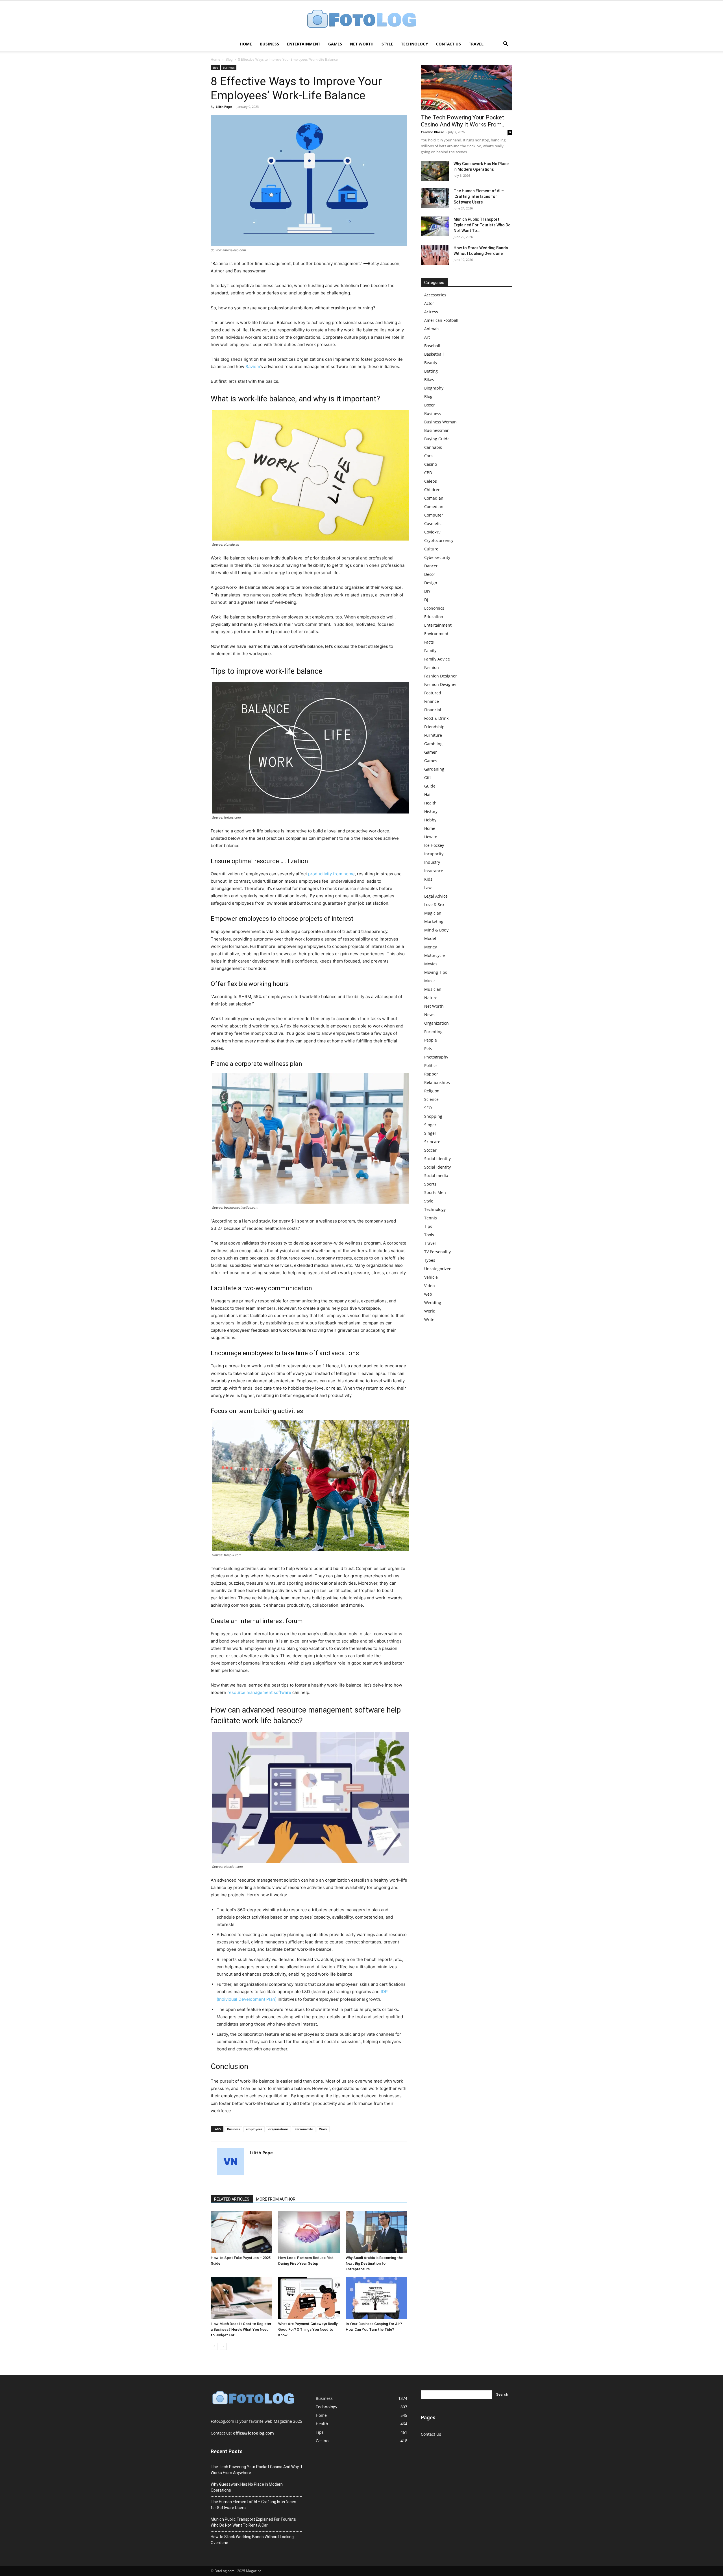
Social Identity (437, 1159)
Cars (428, 456)
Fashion (432, 667)
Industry (432, 862)
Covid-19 (432, 532)
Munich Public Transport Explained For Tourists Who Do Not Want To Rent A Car (253, 2522)
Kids (428, 879)
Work (323, 2129)
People (431, 1040)
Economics (434, 608)
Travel (476, 44)
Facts (429, 642)
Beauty (431, 363)
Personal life (304, 2129)
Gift (428, 778)
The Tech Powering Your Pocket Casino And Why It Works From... (463, 121)
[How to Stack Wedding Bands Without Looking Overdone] (435, 255)
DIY (427, 591)
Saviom (253, 367)
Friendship (434, 727)
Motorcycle (435, 955)
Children (432, 490)
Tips (428, 1226)
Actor (429, 303)
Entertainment (304, 44)
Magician (433, 913)
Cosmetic (433, 523)
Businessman (437, 430)
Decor (430, 574)
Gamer (431, 752)
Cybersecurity (437, 557)
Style (387, 44)
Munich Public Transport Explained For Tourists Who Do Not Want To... (482, 225)
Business (269, 44)
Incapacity (434, 854)
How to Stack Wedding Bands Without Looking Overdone (252, 2540)
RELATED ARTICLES (232, 2199)
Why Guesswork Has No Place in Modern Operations (247, 2487)
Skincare (432, 1142)
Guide (430, 786)
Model (430, 938)
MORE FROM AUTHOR (276, 2199)
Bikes (429, 380)
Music (430, 981)
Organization (436, 1023)
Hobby (430, 820)
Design (431, 583)
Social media (436, 1176)
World (430, 1311)
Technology (415, 44)
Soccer (430, 1150)
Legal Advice (436, 896)
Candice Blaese (433, 132)
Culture (431, 549)
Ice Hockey (434, 845)
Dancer (431, 566)
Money (431, 947)
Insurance (434, 871)
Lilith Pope (224, 107)
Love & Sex (434, 905)
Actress (431, 312)
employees (254, 2129)
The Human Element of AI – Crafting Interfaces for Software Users (479, 196)
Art (427, 337)
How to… (432, 837)
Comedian (434, 498)
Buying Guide (437, 439)
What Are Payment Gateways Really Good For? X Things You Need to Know (308, 2329)
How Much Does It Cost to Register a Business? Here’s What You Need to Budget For (241, 2329)
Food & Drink (436, 718)
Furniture (433, 735)
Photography (436, 1057)
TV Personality (437, 1252)
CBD (428, 473)
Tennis (431, 1218)
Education (434, 617)
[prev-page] (214, 2346)
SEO (428, 1108)
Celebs (431, 481)
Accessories (435, 295)
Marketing (434, 921)
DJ (426, 600)
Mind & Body (436, 930)
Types (430, 1260)
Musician (433, 989)
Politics (431, 1065)
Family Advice (437, 659)
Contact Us (448, 44)
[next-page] (223, 2346)
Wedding (433, 1303)
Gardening (434, 769)
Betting (431, 371)
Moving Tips (436, 972)
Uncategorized (438, 1269)
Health (430, 803)
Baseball (432, 346)
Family (430, 650)
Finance (432, 701)
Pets (428, 1048)
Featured (433, 693)
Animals (432, 329)
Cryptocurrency (439, 540)
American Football (441, 320)
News (429, 1015)
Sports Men (435, 1192)
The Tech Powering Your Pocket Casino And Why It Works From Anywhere (256, 2470)
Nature (431, 998)
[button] (506, 44)
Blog (229, 59)
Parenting (433, 1032)
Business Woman (440, 422)
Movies (431, 964)
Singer (430, 1125)
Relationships (437, 1082)
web (428, 1294)
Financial (433, 710)
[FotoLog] (361, 19)
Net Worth (362, 44)
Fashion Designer (441, 676)
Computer (434, 515)
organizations (278, 2129)
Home (246, 44)
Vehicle (431, 1277)
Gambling (433, 744)
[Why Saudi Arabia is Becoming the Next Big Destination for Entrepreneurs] (376, 2232)
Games (335, 44)
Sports (430, 1184)
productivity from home (331, 874)
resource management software (259, 1692)
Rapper (431, 1074)
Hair (428, 794)
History (431, 811)
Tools (429, 1235)
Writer (430, 1319)
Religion (432, 1091)
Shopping (433, 1116)
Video (429, 1286)
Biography (434, 388)
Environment (436, 634)
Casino (431, 464)
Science (431, 1099)
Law (428, 888)
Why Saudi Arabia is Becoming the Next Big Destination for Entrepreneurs (374, 2263)
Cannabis (433, 447)
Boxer (430, 405)
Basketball (434, 354)
